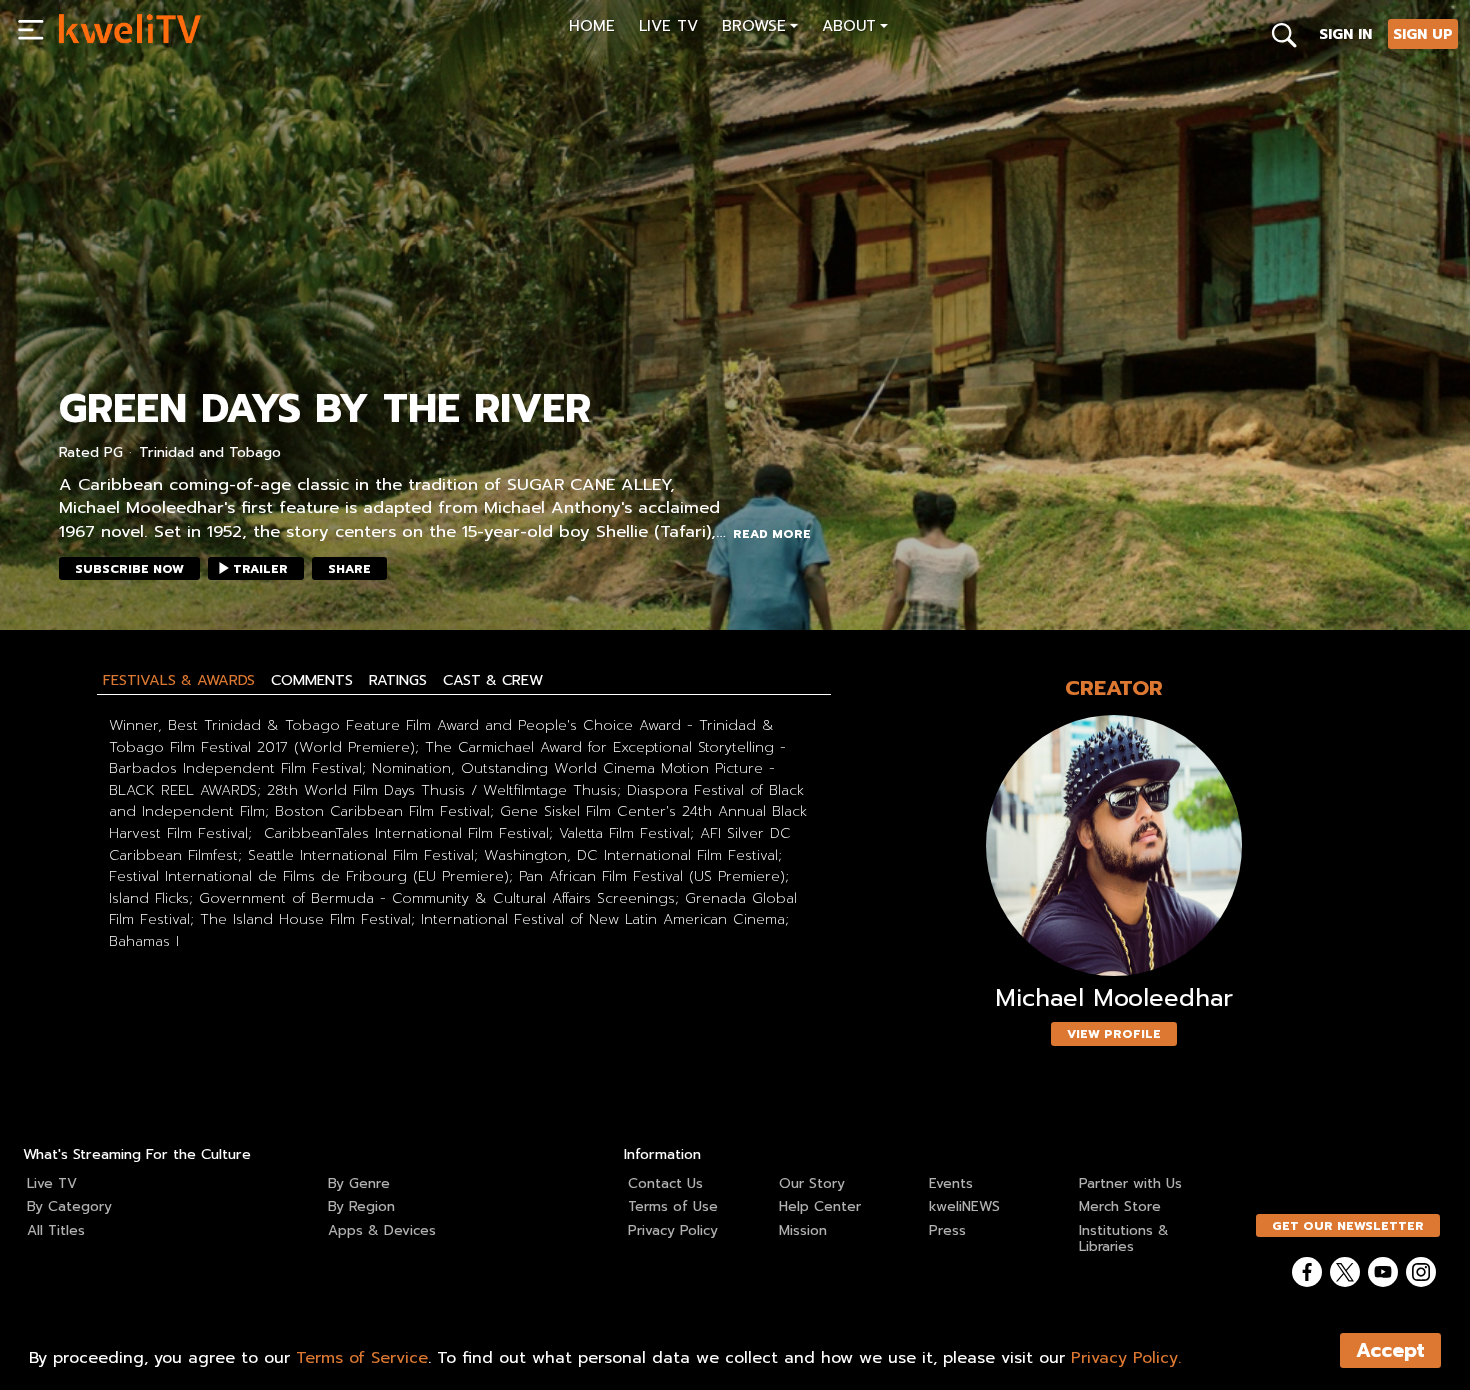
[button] (760, 28)
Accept (1390, 1350)
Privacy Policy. (1126, 1358)
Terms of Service (362, 1358)
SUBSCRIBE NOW (129, 569)
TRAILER (260, 569)
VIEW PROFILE (1114, 1034)
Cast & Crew (493, 680)
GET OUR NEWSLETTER (1348, 1226)
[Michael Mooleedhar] (1114, 845)
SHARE (349, 569)
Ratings (398, 680)
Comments (312, 680)
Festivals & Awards (179, 680)
